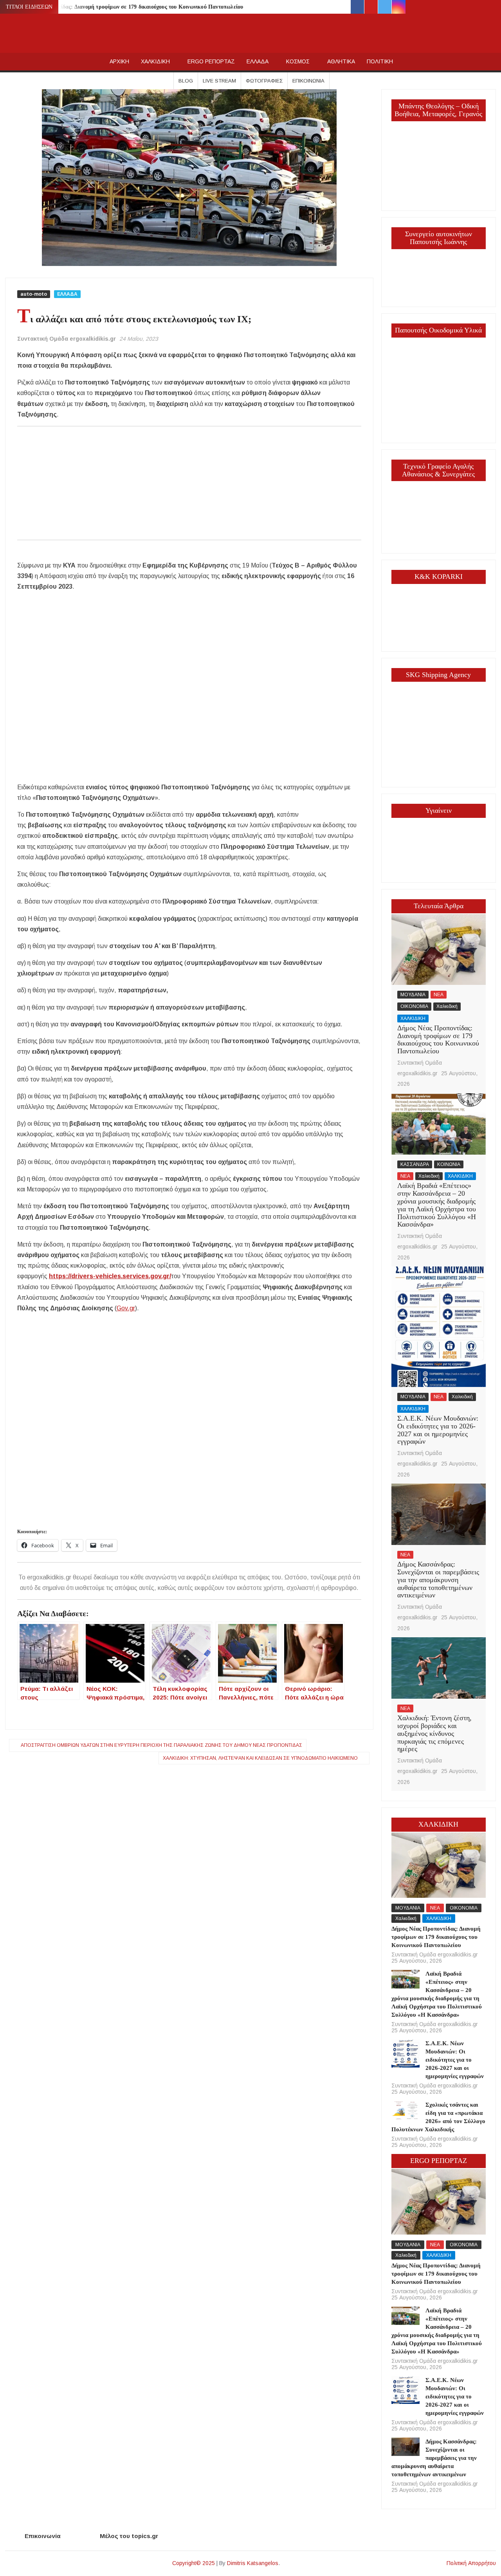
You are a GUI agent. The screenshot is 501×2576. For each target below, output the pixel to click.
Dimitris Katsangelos (253, 2563)
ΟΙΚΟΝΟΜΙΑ (414, 1006)
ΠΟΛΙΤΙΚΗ (380, 61)
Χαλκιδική (447, 1006)
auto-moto (34, 294)
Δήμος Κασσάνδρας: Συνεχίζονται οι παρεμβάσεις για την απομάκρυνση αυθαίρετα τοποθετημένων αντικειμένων (438, 1580)
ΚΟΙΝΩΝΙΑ (449, 1164)
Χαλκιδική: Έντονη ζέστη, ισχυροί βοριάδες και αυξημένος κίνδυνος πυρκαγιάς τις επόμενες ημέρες (434, 1733)
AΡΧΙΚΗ (119, 61)
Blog (186, 81)
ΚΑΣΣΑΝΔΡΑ (415, 1164)
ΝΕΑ (439, 995)
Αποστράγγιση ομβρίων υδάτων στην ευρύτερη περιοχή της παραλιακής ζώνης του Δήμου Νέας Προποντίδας (161, 1745)
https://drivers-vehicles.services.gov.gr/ (110, 1276)
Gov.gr (126, 1308)
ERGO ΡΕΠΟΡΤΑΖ (211, 61)
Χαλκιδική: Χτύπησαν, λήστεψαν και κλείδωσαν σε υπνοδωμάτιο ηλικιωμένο (260, 1758)
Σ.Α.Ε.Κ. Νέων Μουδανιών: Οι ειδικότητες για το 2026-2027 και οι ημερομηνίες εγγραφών (438, 1430)
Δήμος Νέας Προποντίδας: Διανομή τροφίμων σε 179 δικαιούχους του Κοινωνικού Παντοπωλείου (126, 7)
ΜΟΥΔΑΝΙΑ (413, 995)
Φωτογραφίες (264, 81)
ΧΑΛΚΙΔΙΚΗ (155, 61)
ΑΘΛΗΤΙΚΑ (341, 61)
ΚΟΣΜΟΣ (298, 61)
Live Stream (219, 81)
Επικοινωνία (308, 81)
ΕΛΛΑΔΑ (258, 61)
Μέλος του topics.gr (129, 2536)
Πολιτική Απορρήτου (471, 2563)
